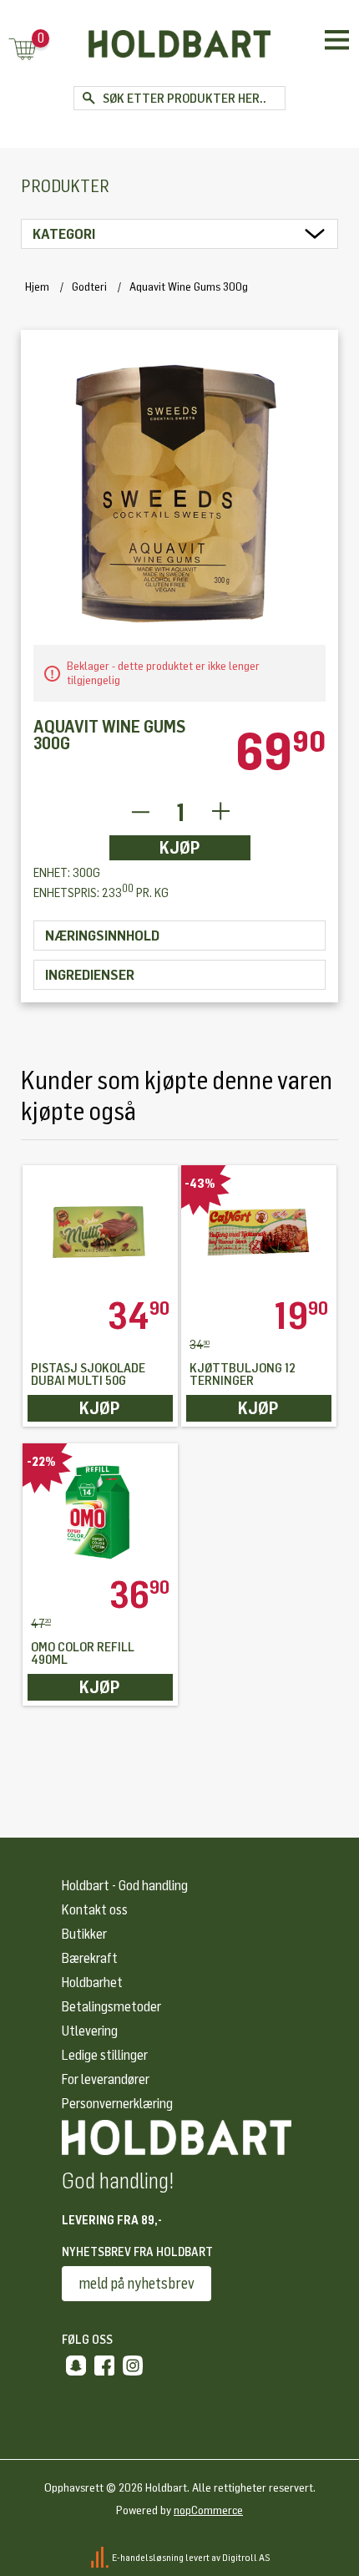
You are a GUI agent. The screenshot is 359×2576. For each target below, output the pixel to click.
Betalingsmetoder (111, 2007)
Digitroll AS (246, 2557)
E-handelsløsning (148, 2557)
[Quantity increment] (221, 812)
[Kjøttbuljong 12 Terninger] (259, 1231)
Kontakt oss (95, 1910)
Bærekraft (90, 1958)
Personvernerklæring (117, 2104)
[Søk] (88, 98)
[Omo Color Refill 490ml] (100, 1509)
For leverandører (106, 2079)
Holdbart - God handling (125, 1886)
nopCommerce (208, 2510)
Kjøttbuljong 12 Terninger (243, 1375)
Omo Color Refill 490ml (83, 1654)
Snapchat (76, 2366)
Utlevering (90, 2031)
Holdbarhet (92, 1983)
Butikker (84, 1934)
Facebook (104, 2366)
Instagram (133, 2366)
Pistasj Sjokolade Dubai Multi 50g (88, 1375)
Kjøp (180, 848)
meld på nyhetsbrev (137, 2284)
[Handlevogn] (23, 51)
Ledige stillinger (105, 2055)
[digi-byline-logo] (101, 2557)
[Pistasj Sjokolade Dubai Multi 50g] (100, 1231)
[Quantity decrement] (140, 812)
